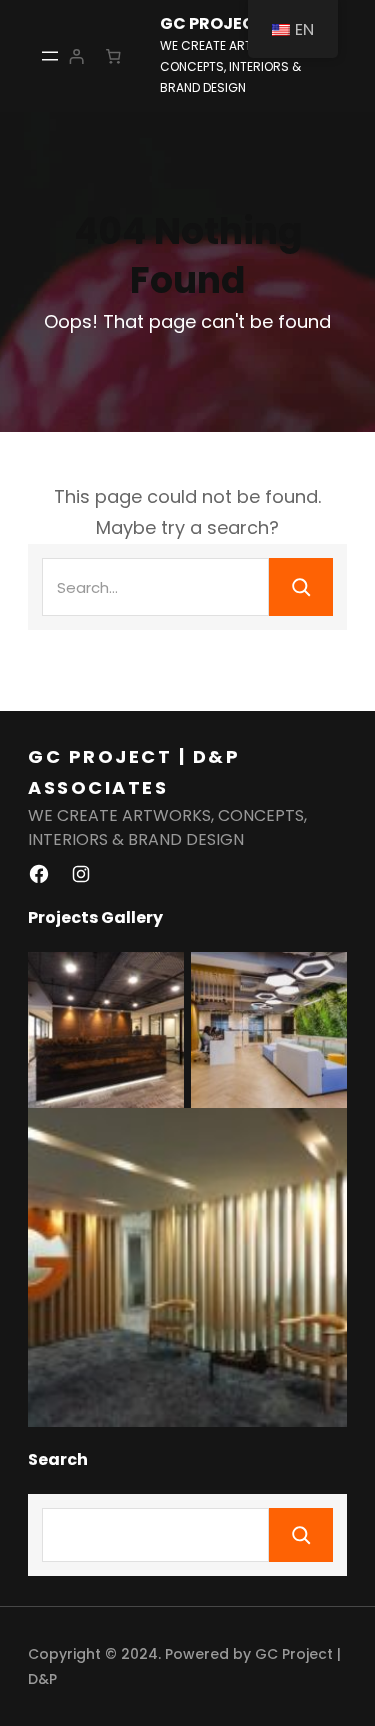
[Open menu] (50, 56)
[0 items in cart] (114, 56)
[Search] (301, 587)
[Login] (76, 56)
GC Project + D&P (238, 24)
